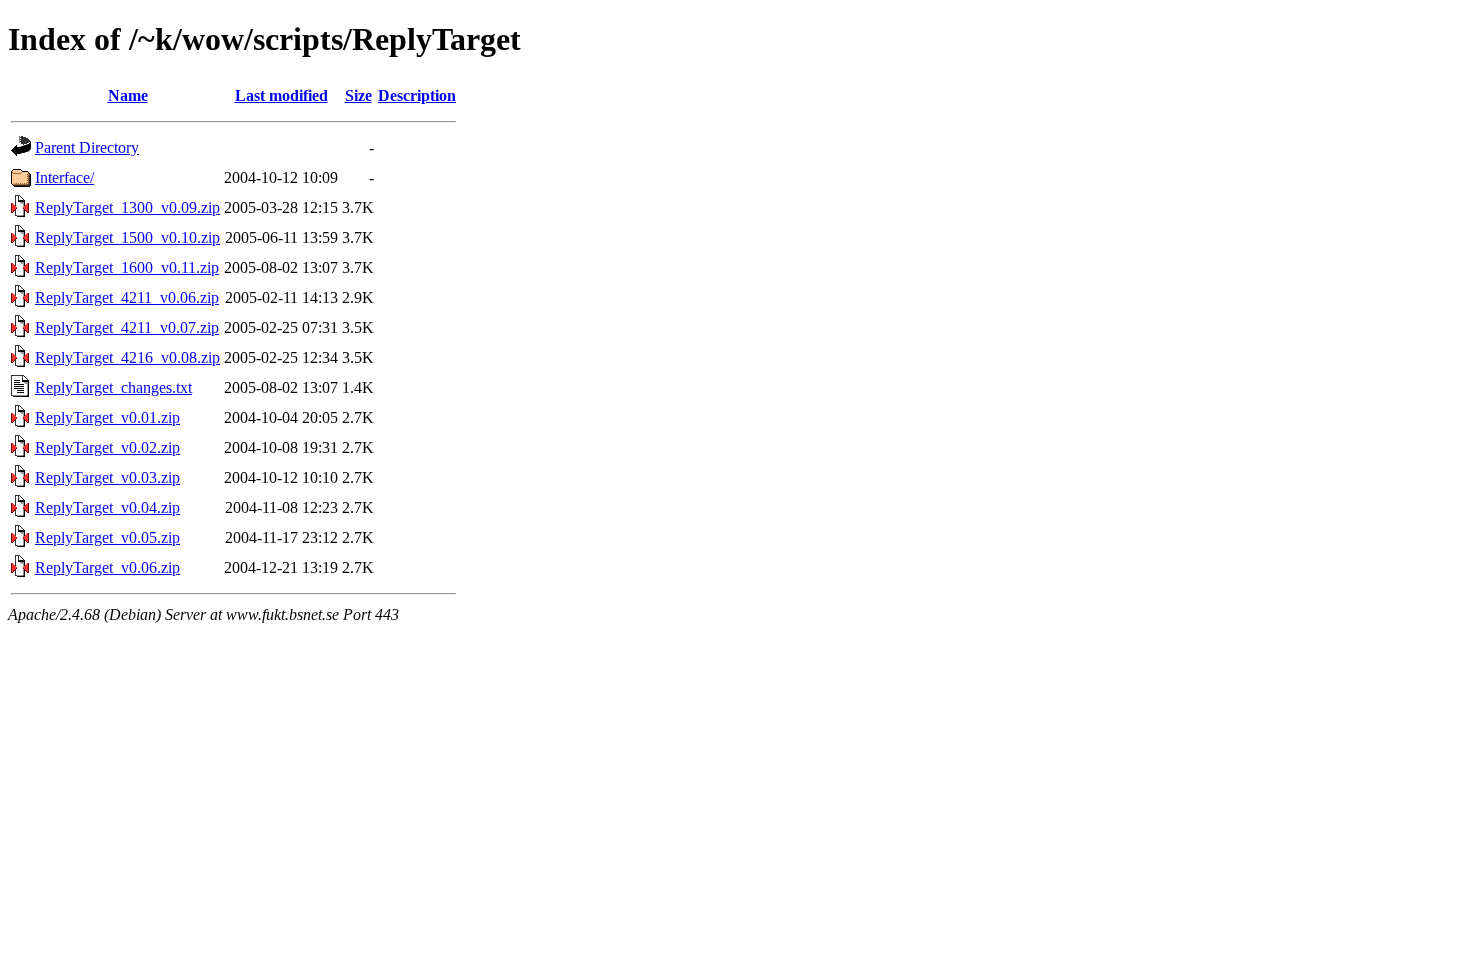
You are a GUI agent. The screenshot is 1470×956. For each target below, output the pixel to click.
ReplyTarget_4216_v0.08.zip (127, 357)
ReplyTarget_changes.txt (113, 387)
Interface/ (64, 177)
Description (417, 95)
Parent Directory (87, 147)
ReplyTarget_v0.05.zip (107, 537)
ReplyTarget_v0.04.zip (107, 507)
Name (128, 95)
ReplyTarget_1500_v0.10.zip (127, 237)
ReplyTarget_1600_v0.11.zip (127, 267)
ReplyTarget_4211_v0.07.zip (127, 327)
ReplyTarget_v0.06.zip (107, 567)
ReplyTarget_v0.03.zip (107, 477)
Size (358, 95)
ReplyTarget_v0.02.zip (107, 447)
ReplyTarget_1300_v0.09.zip (127, 207)
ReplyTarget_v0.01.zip (107, 417)
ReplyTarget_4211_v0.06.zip (127, 297)
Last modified (281, 95)
